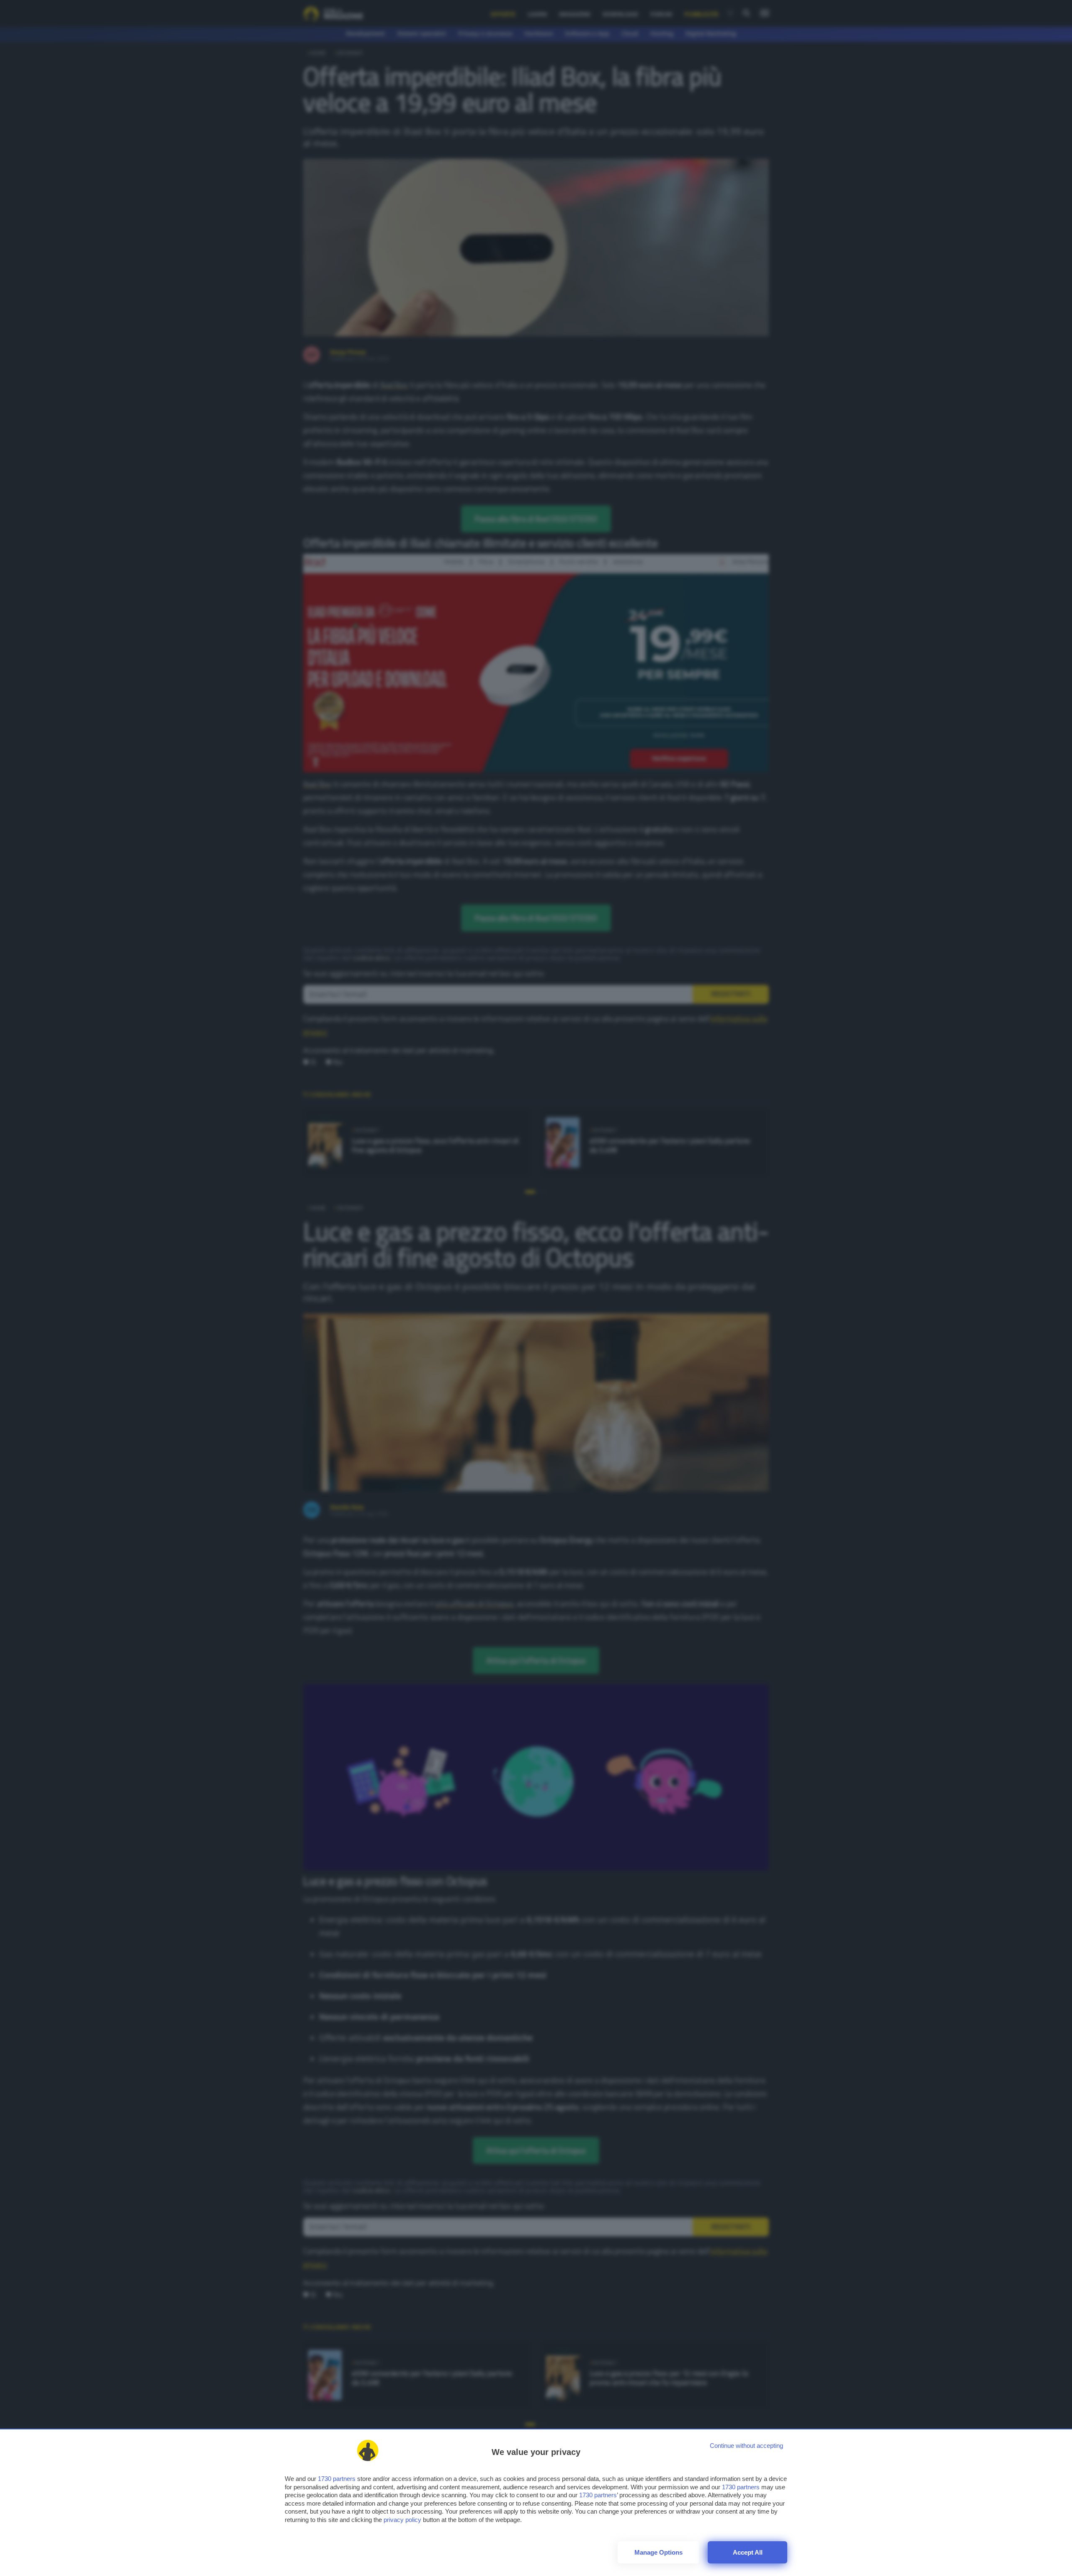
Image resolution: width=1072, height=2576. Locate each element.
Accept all (748, 2552)
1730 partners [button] (337, 2479)
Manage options (658, 2552)
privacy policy (402, 2520)
